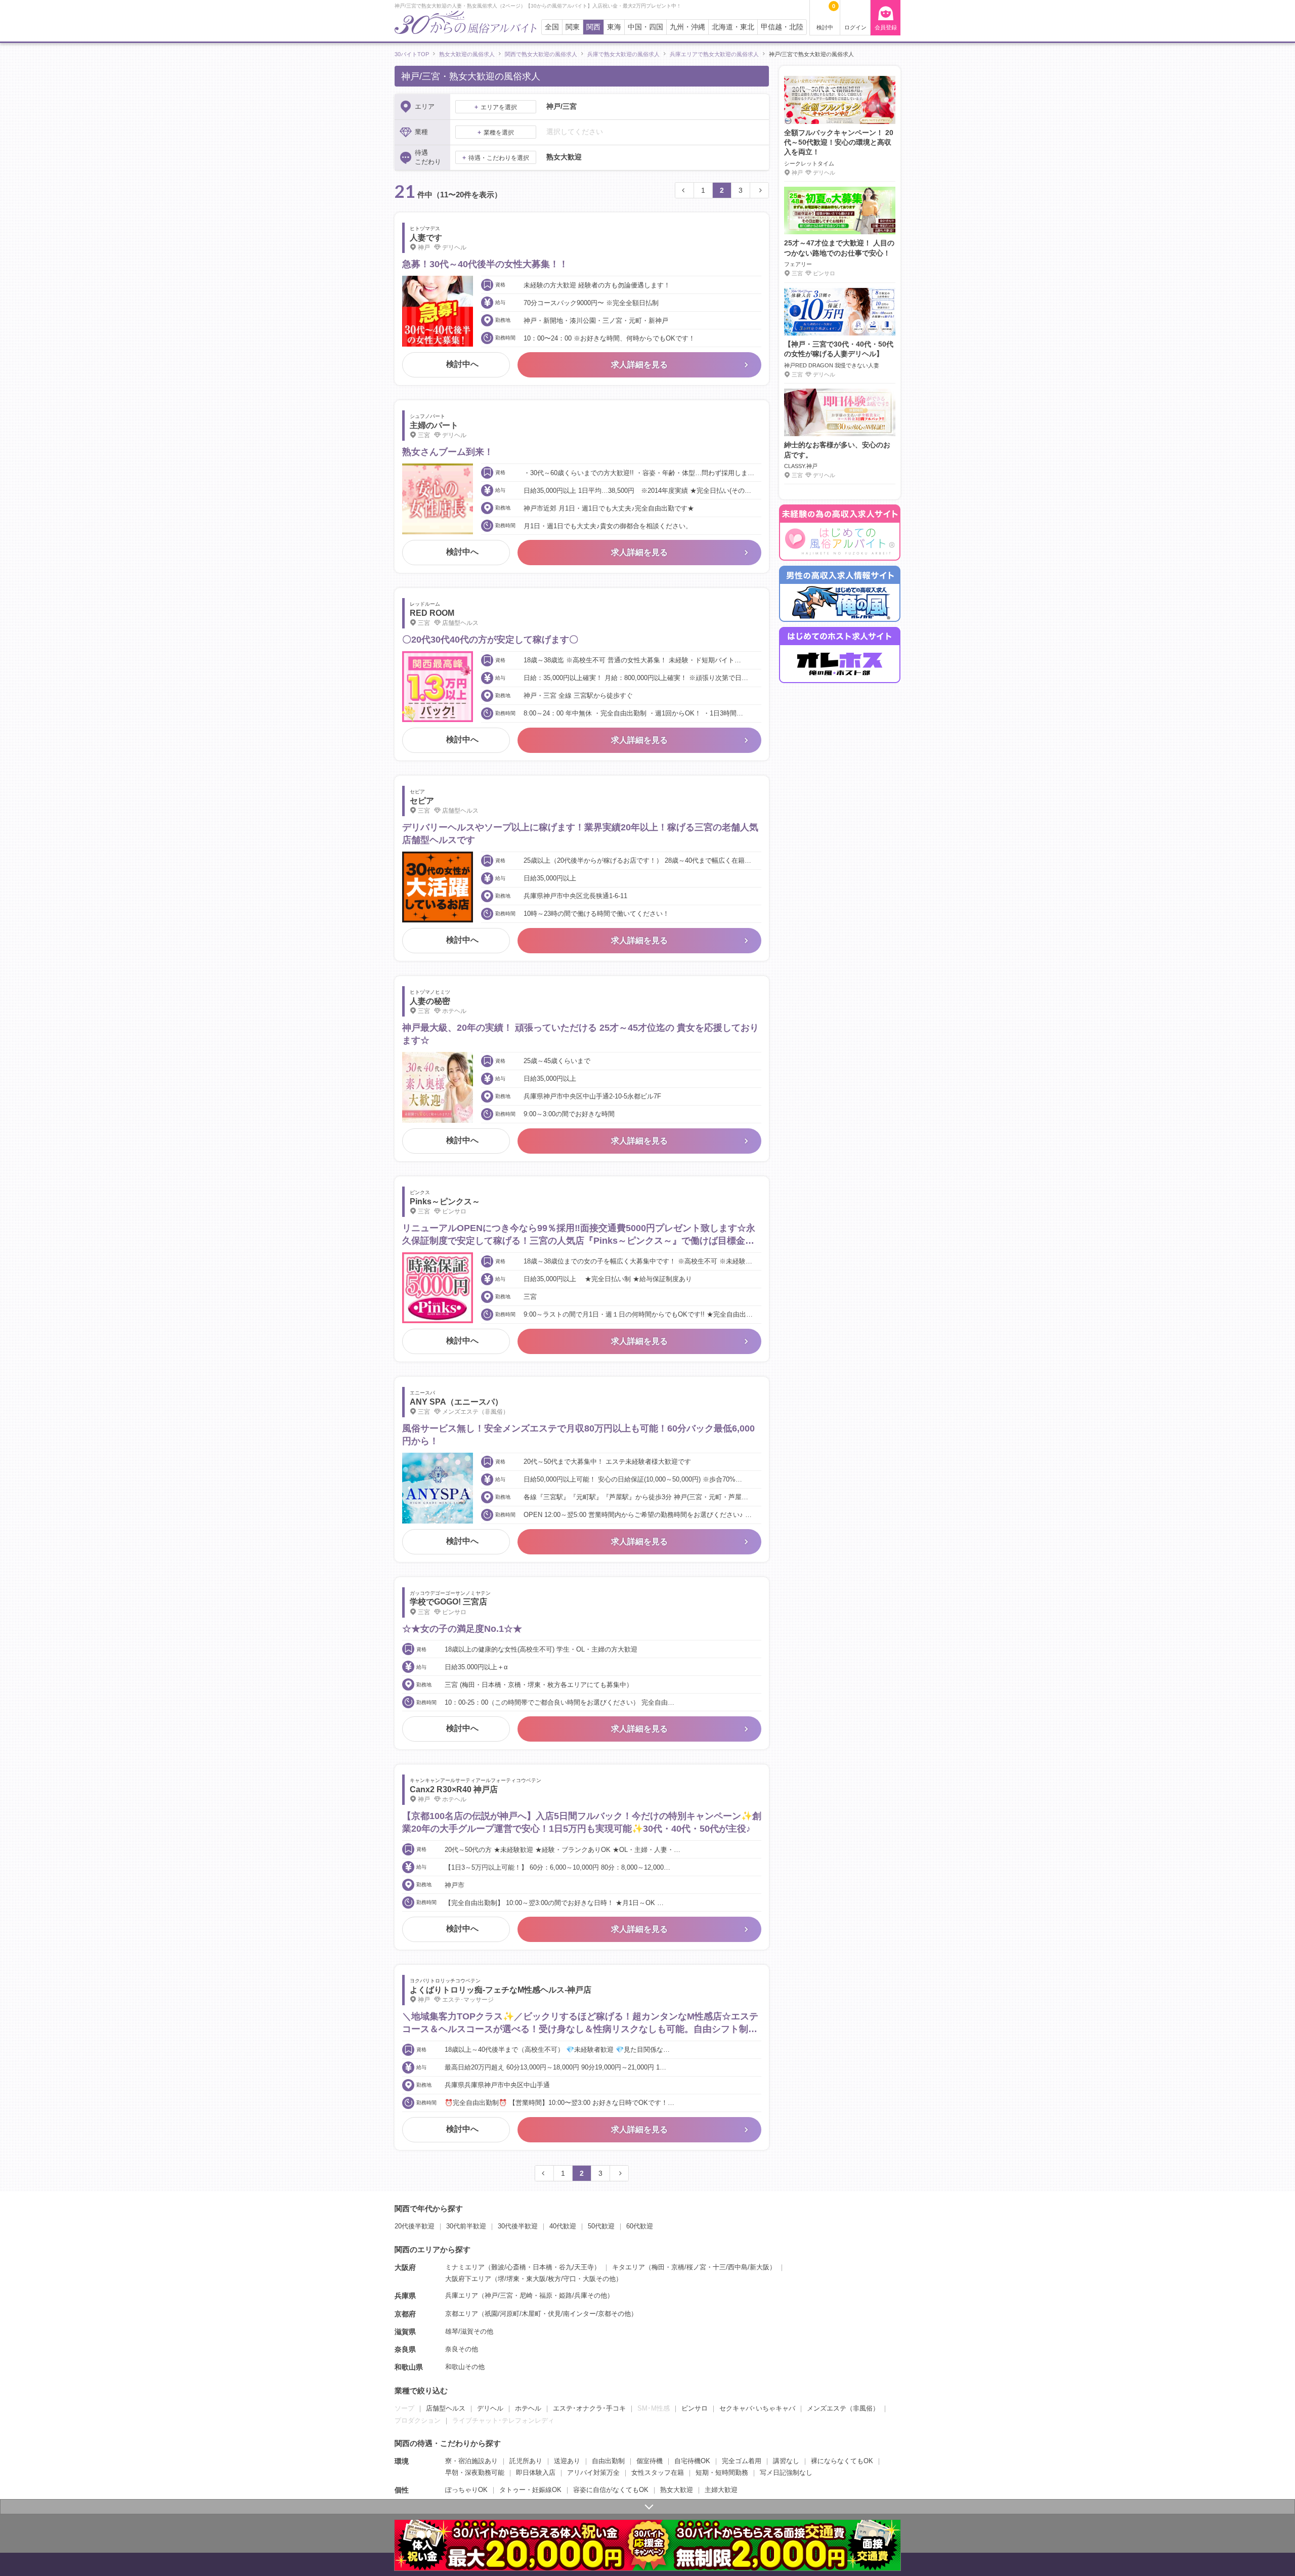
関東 (573, 27)
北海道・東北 (733, 27)
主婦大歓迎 (721, 2490)
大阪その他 (599, 2279)
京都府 (405, 2314)
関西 (593, 27)
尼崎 (526, 2295)
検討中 (826, 17)
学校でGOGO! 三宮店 (448, 1602)
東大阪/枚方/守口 (551, 2279)
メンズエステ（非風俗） (843, 2408)
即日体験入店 (536, 2473)
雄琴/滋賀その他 (469, 2331)
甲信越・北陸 (782, 27)
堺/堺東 (509, 2279)
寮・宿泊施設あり (471, 2461)
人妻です (426, 238)
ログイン (855, 27)
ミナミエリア (465, 2267)
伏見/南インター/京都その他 (589, 2314)
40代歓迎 (563, 2226)
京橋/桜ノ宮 (689, 2267)
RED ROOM (432, 613)
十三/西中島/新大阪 (741, 2267)
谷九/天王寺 (576, 2267)
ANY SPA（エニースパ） (456, 1402)
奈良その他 (462, 2349)
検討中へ (462, 364)
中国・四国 (645, 27)
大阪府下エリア (468, 2279)
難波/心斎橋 (509, 2267)
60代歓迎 (640, 2226)
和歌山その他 (465, 2367)
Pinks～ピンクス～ (445, 1201)
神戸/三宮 (499, 2295)
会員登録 (886, 27)
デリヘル (490, 2408)
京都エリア (462, 2314)
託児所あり (526, 2461)
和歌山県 (409, 2367)
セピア (422, 801)
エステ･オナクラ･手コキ (589, 2408)
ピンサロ (695, 2408)
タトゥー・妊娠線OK (530, 2490)
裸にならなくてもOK (842, 2461)
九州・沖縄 (687, 27)
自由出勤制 (608, 2461)
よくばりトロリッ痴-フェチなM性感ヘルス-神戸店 (501, 1990)
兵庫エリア (462, 2295)
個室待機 (650, 2461)
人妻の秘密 (430, 1001)
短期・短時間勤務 (722, 2473)
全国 (552, 27)
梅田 (658, 2267)
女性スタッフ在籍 (658, 2473)
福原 (546, 2295)
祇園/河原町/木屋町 (513, 2314)
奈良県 (405, 2349)
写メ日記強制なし (786, 2473)
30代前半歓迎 (466, 2226)
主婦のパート (434, 425)
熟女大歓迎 (677, 2490)
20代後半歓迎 (415, 2226)
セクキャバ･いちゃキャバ (757, 2408)
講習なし (786, 2461)
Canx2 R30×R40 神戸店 (454, 1789)
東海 (614, 27)
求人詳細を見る (639, 365)
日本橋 (543, 2267)
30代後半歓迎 (518, 2226)
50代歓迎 (601, 2226)
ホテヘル (528, 2408)
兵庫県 (405, 2296)
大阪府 (405, 2267)
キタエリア (629, 2267)
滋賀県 (405, 2332)
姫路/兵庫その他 (583, 2295)
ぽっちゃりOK (466, 2490)
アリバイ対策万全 (593, 2473)
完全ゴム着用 (742, 2461)
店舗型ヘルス (446, 2408)
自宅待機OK (692, 2461)
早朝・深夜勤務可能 (475, 2473)
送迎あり (567, 2461)
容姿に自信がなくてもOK (611, 2490)
